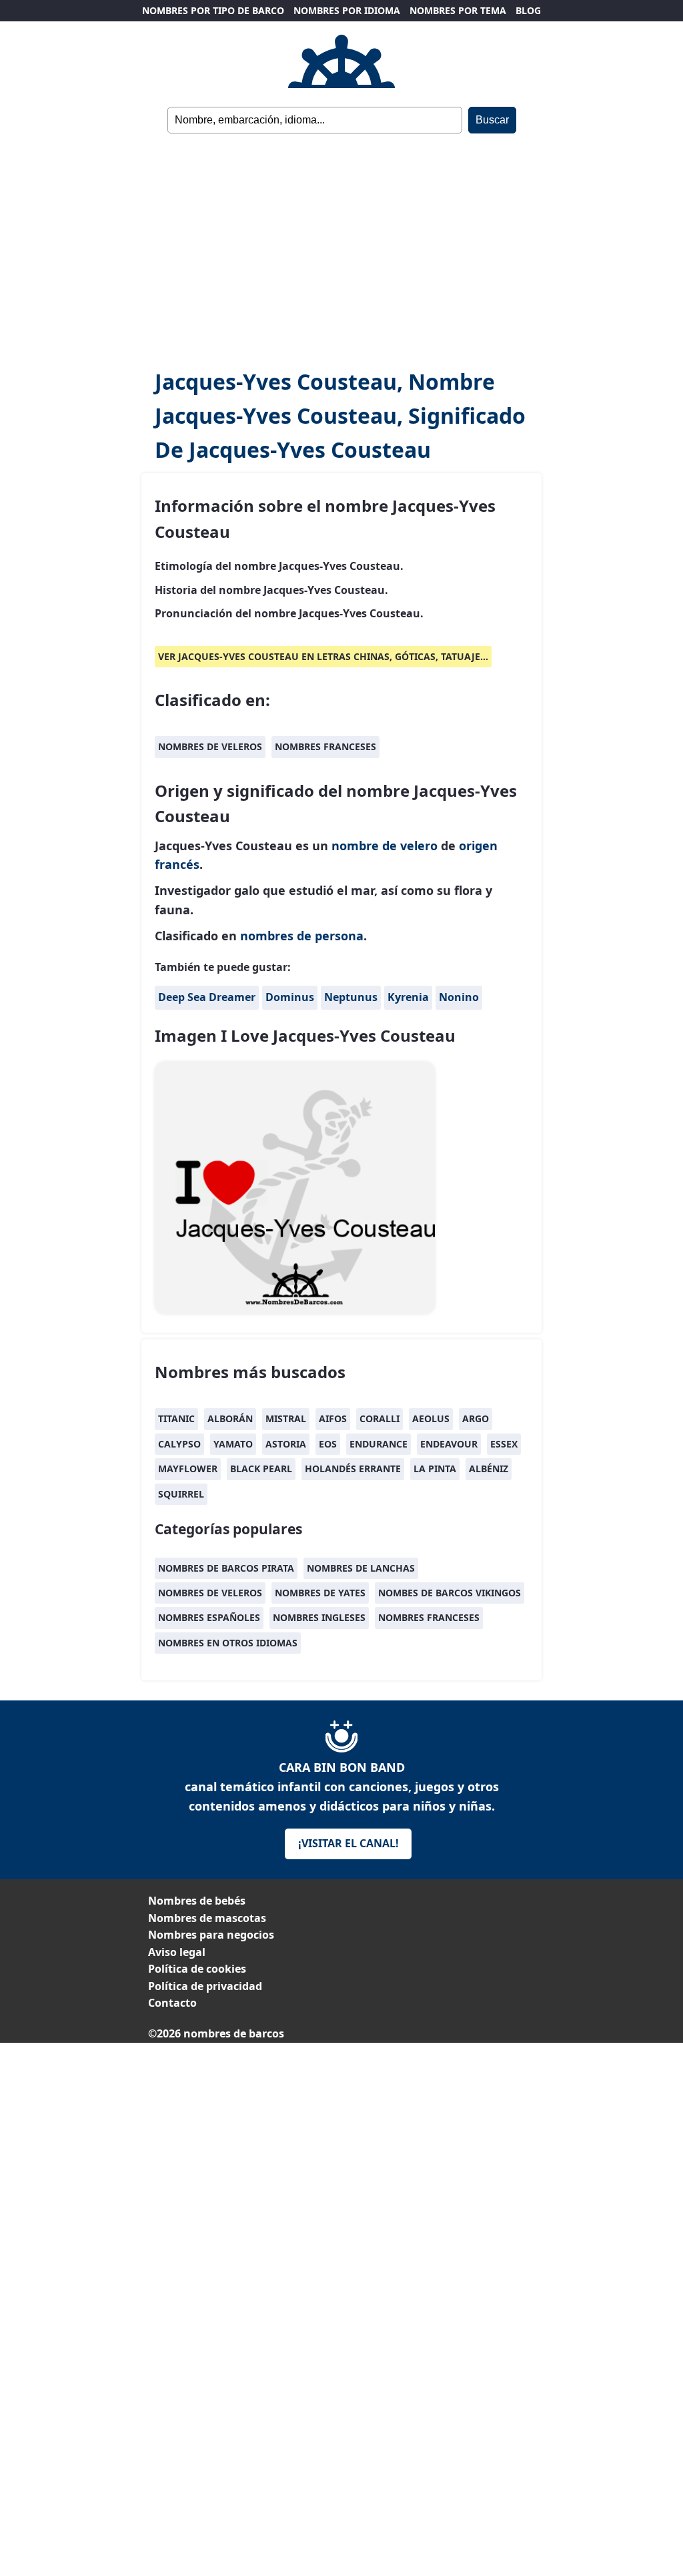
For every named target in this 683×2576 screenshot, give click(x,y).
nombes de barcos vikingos (450, 1593)
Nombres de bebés (197, 1901)
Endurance (379, 1444)
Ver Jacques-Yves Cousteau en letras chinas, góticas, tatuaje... (323, 656)
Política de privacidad (205, 1986)
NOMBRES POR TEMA (458, 10)
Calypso (179, 1444)
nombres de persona (302, 936)
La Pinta (435, 1469)
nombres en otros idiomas (228, 1643)
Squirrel (181, 1494)
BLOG (528, 10)
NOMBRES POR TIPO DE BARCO (213, 10)
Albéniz (489, 1469)
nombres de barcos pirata (226, 1568)
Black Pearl (261, 1469)
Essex (504, 1444)
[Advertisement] (341, 251)
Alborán (230, 1418)
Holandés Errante (353, 1469)
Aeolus (431, 1418)
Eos (328, 1444)
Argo (476, 1418)
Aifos (333, 1418)
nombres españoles (209, 1617)
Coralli (380, 1418)
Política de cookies (197, 1969)
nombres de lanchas (361, 1568)
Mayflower (188, 1469)
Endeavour (449, 1444)
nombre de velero (385, 846)
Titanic (176, 1418)
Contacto (172, 2003)
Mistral (286, 1418)
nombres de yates (320, 1593)
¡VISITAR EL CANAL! (349, 1843)
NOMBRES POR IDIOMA (347, 10)
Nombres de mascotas (207, 1918)
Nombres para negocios (211, 1935)
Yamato (233, 1444)
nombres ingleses (319, 1617)
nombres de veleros (210, 746)
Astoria (286, 1444)
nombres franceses (325, 746)
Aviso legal (177, 1952)
